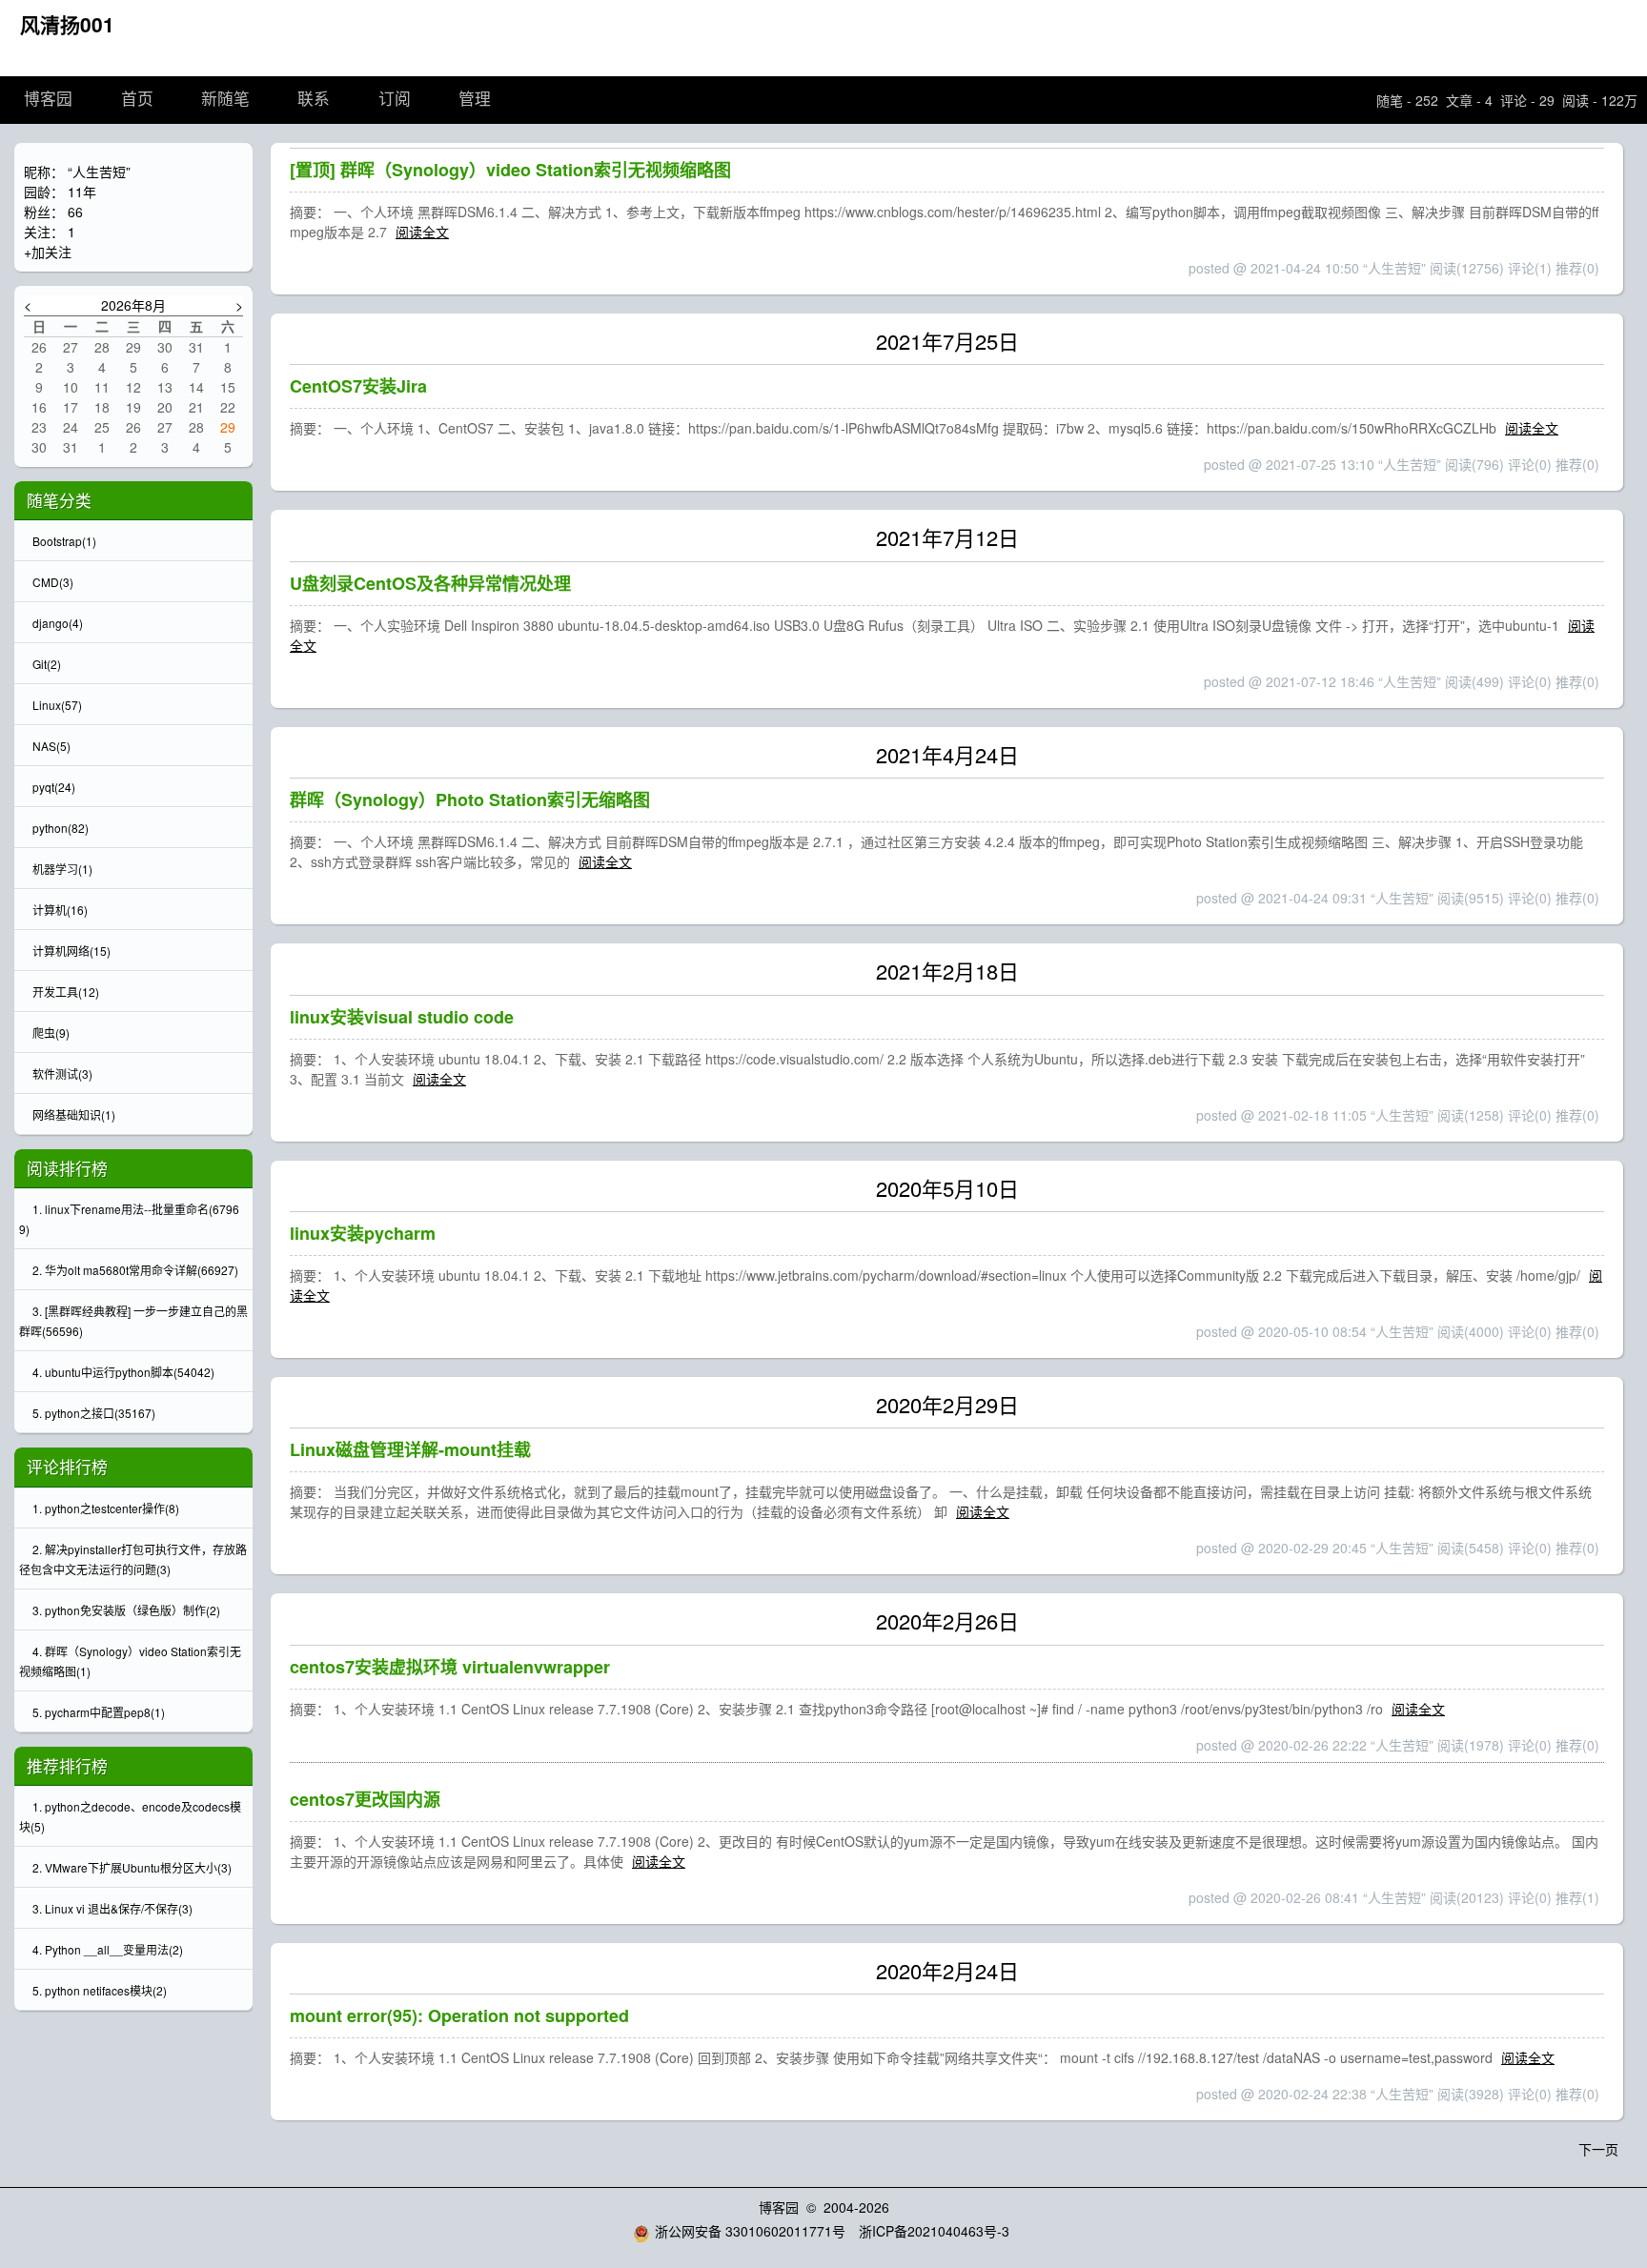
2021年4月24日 (947, 754)
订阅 (395, 100)
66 (75, 212)
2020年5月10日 (947, 1188)
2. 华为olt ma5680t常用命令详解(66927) (135, 1270)
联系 (314, 100)
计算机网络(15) (71, 951)
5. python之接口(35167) (94, 1413)
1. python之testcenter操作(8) (106, 1508)
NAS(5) (51, 746)
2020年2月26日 (947, 1620)
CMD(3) (53, 582)
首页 (137, 100)
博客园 (48, 100)
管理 (475, 100)
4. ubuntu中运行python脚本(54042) (123, 1372)
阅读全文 (422, 232)
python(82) (61, 828)
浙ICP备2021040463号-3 (934, 2231)
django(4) (58, 623)
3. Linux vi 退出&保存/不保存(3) (112, 1908)
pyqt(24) (54, 787)
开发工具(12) (66, 992)
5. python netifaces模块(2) (100, 1990)
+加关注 (48, 252)
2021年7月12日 (947, 537)
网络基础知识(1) (74, 1114)
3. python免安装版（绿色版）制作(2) (126, 1610)
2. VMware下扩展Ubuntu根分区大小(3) (132, 1867)
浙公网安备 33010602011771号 (750, 2231)
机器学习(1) (62, 869)
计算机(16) (60, 910)
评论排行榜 (67, 1467)
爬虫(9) (51, 1033)
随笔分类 (59, 500)
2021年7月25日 (947, 341)
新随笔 (225, 100)
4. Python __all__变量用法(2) (108, 1949)
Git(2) (47, 664)
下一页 (1598, 2149)
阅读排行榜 (67, 1168)
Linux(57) (57, 705)
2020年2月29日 (947, 1404)
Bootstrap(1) (64, 541)
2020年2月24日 (947, 1970)
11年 (82, 192)
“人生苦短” (99, 172)
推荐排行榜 (67, 1766)
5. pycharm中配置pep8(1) (99, 1712)
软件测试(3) (62, 1073)
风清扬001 (67, 24)
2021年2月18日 (947, 971)
